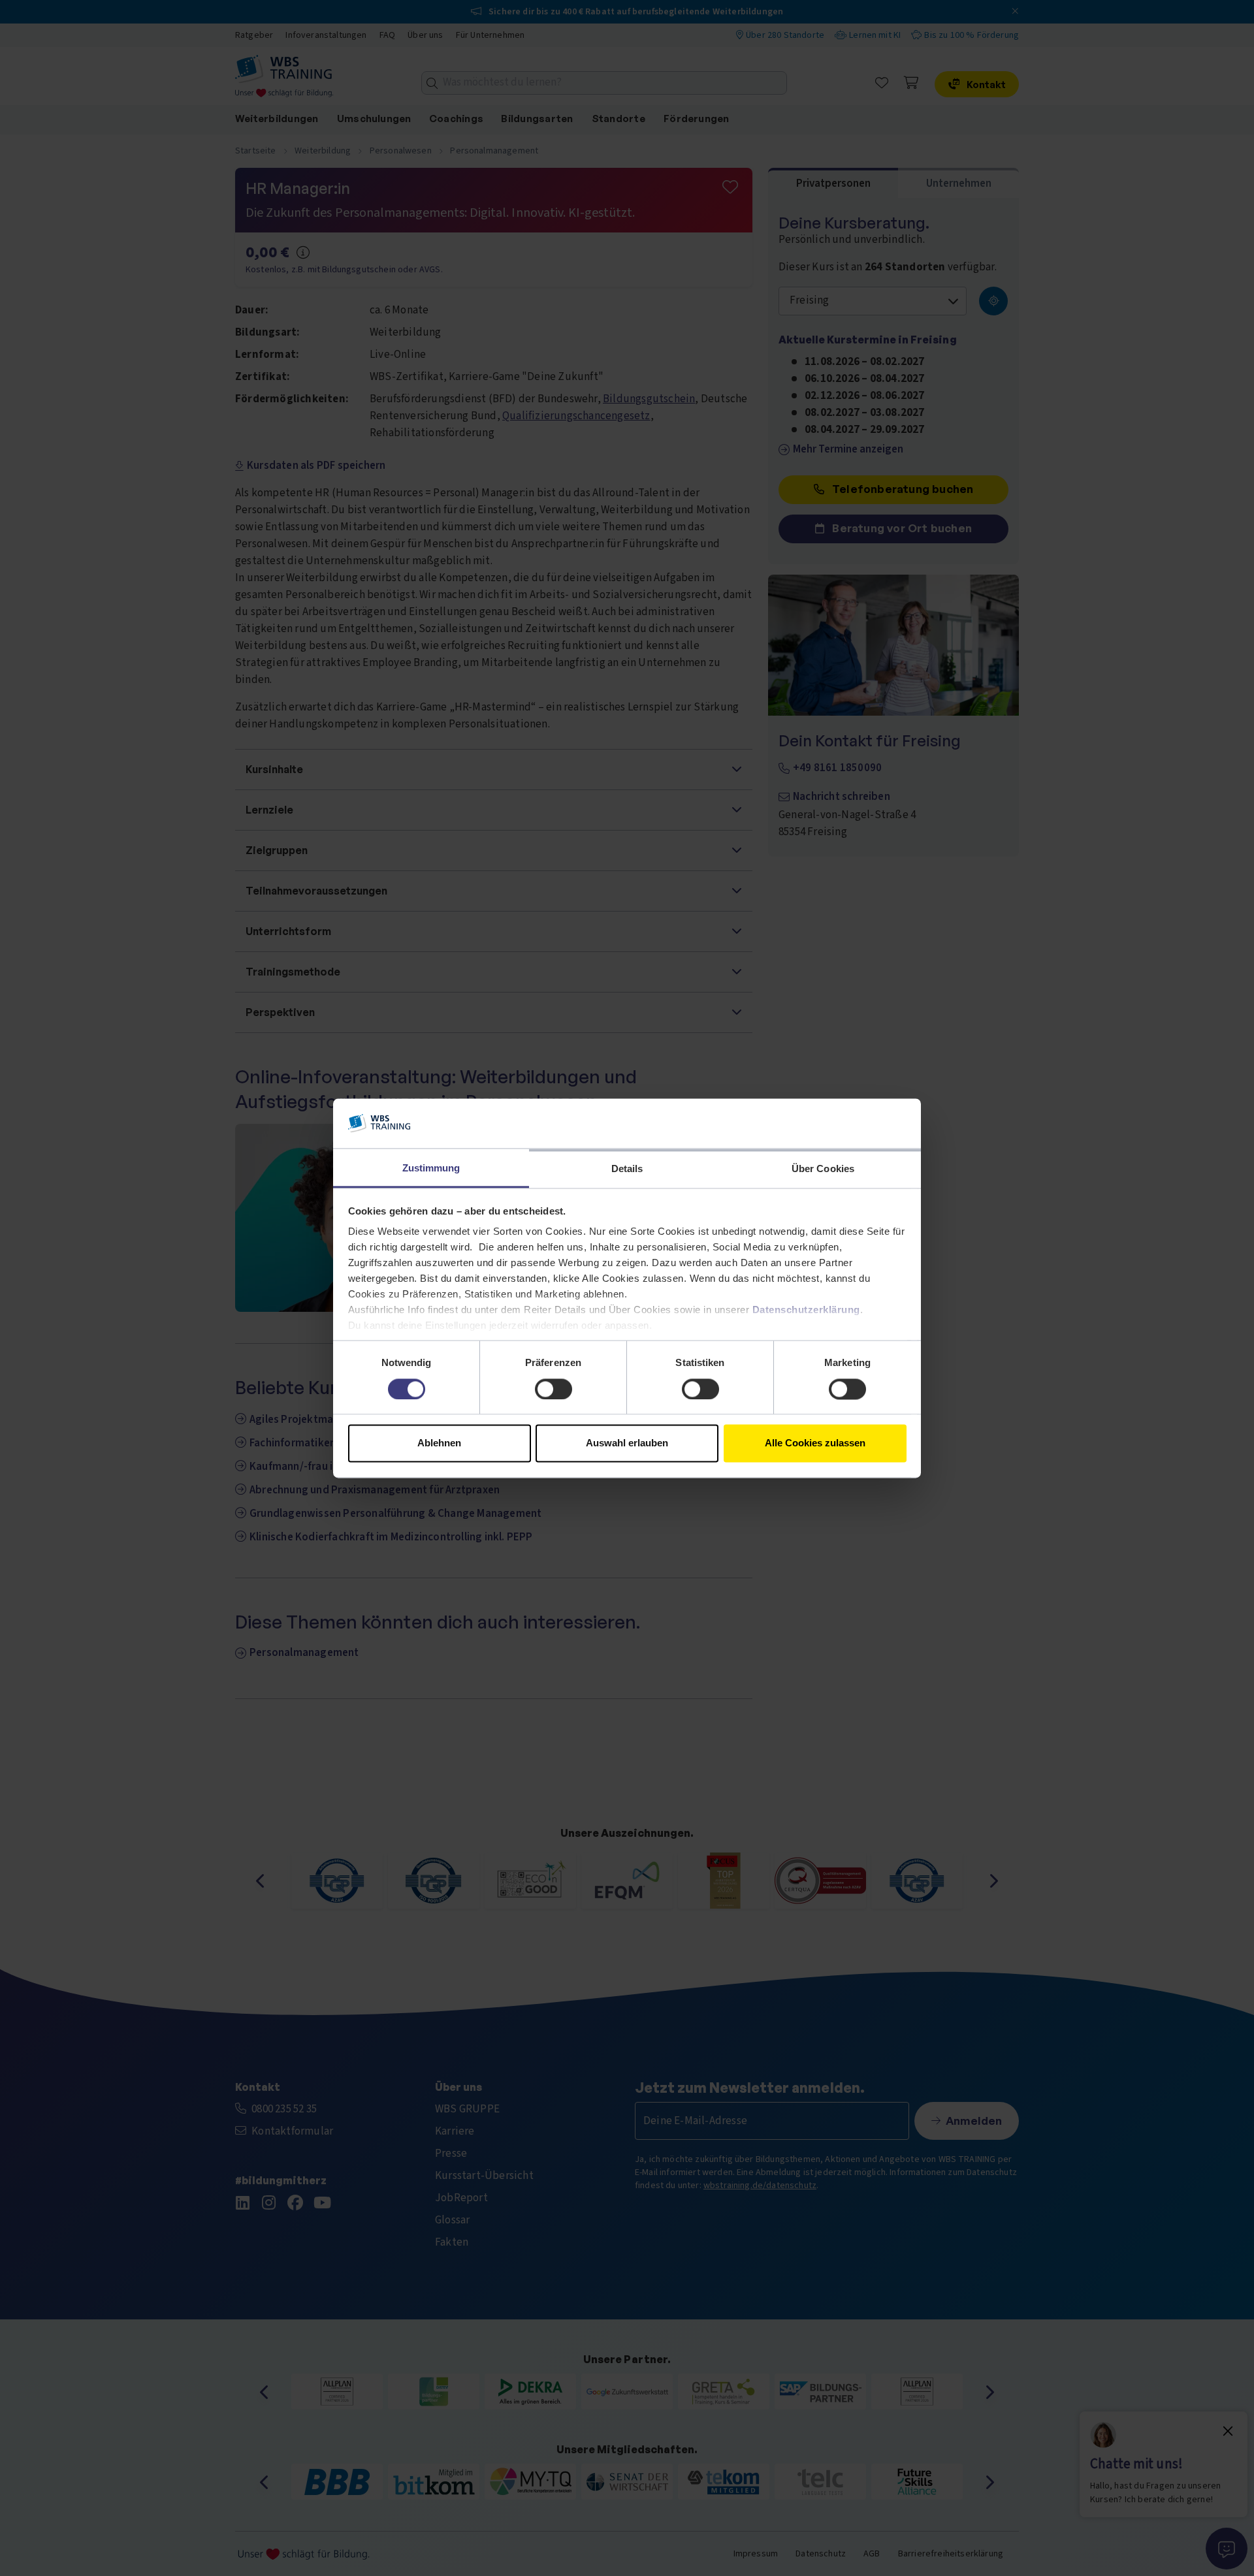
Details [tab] (627, 1169)
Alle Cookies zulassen (815, 1443)
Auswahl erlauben (627, 1443)
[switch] (554, 1389)
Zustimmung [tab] (431, 1169)
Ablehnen (439, 1443)
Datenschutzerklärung (806, 1310)
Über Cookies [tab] (823, 1169)
